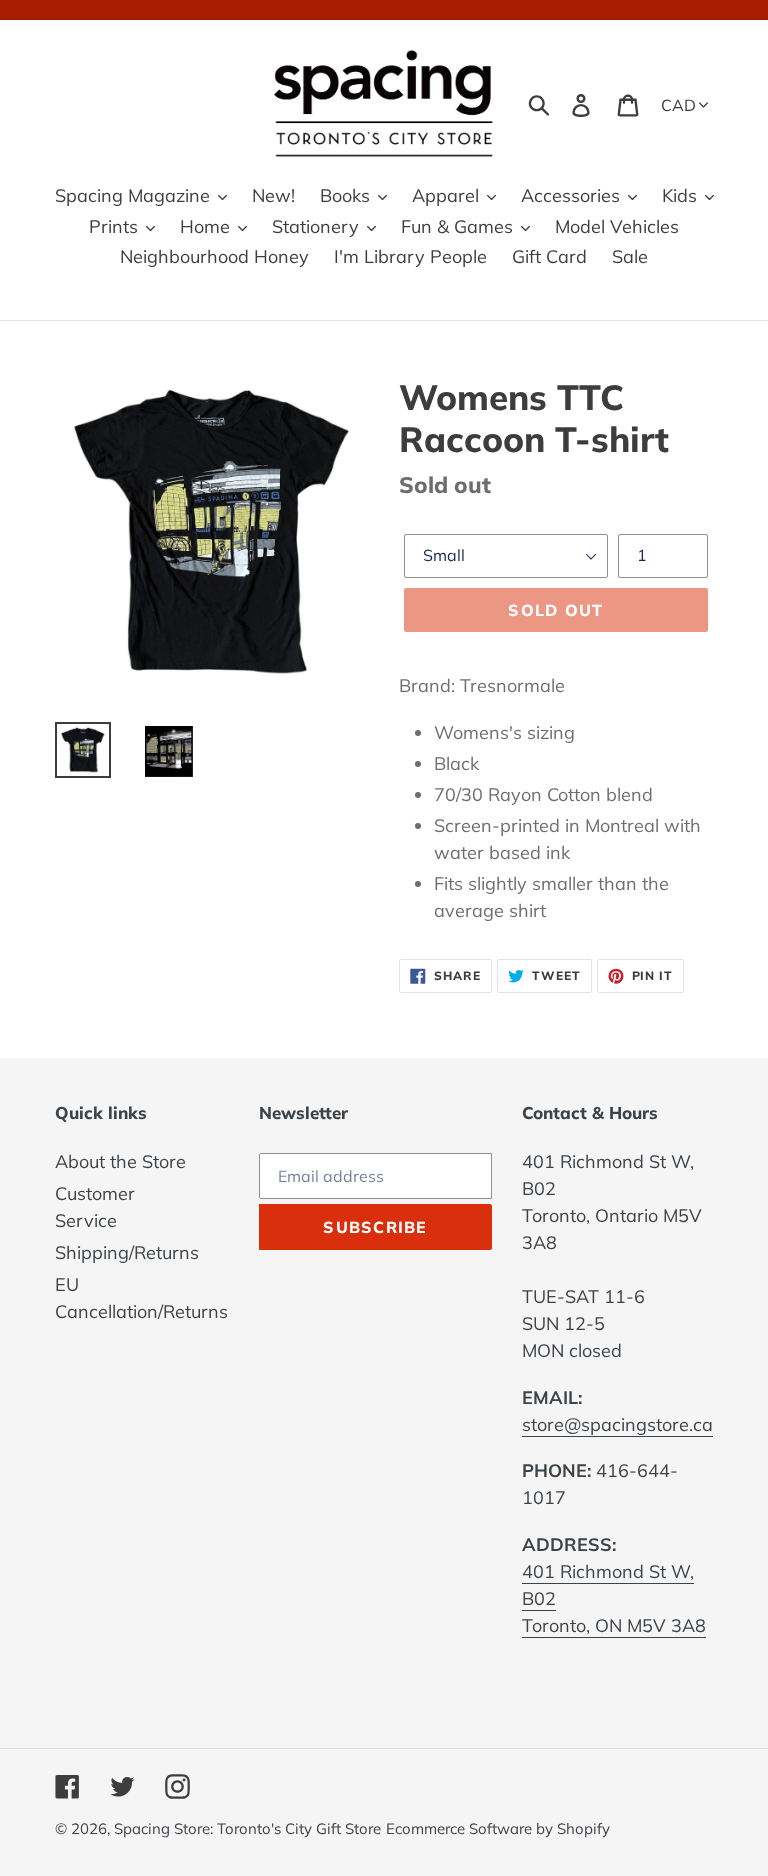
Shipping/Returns (127, 1252)
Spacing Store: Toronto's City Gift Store (247, 1828)
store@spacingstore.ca (617, 1424)
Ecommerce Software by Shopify (498, 1828)
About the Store (120, 1161)
